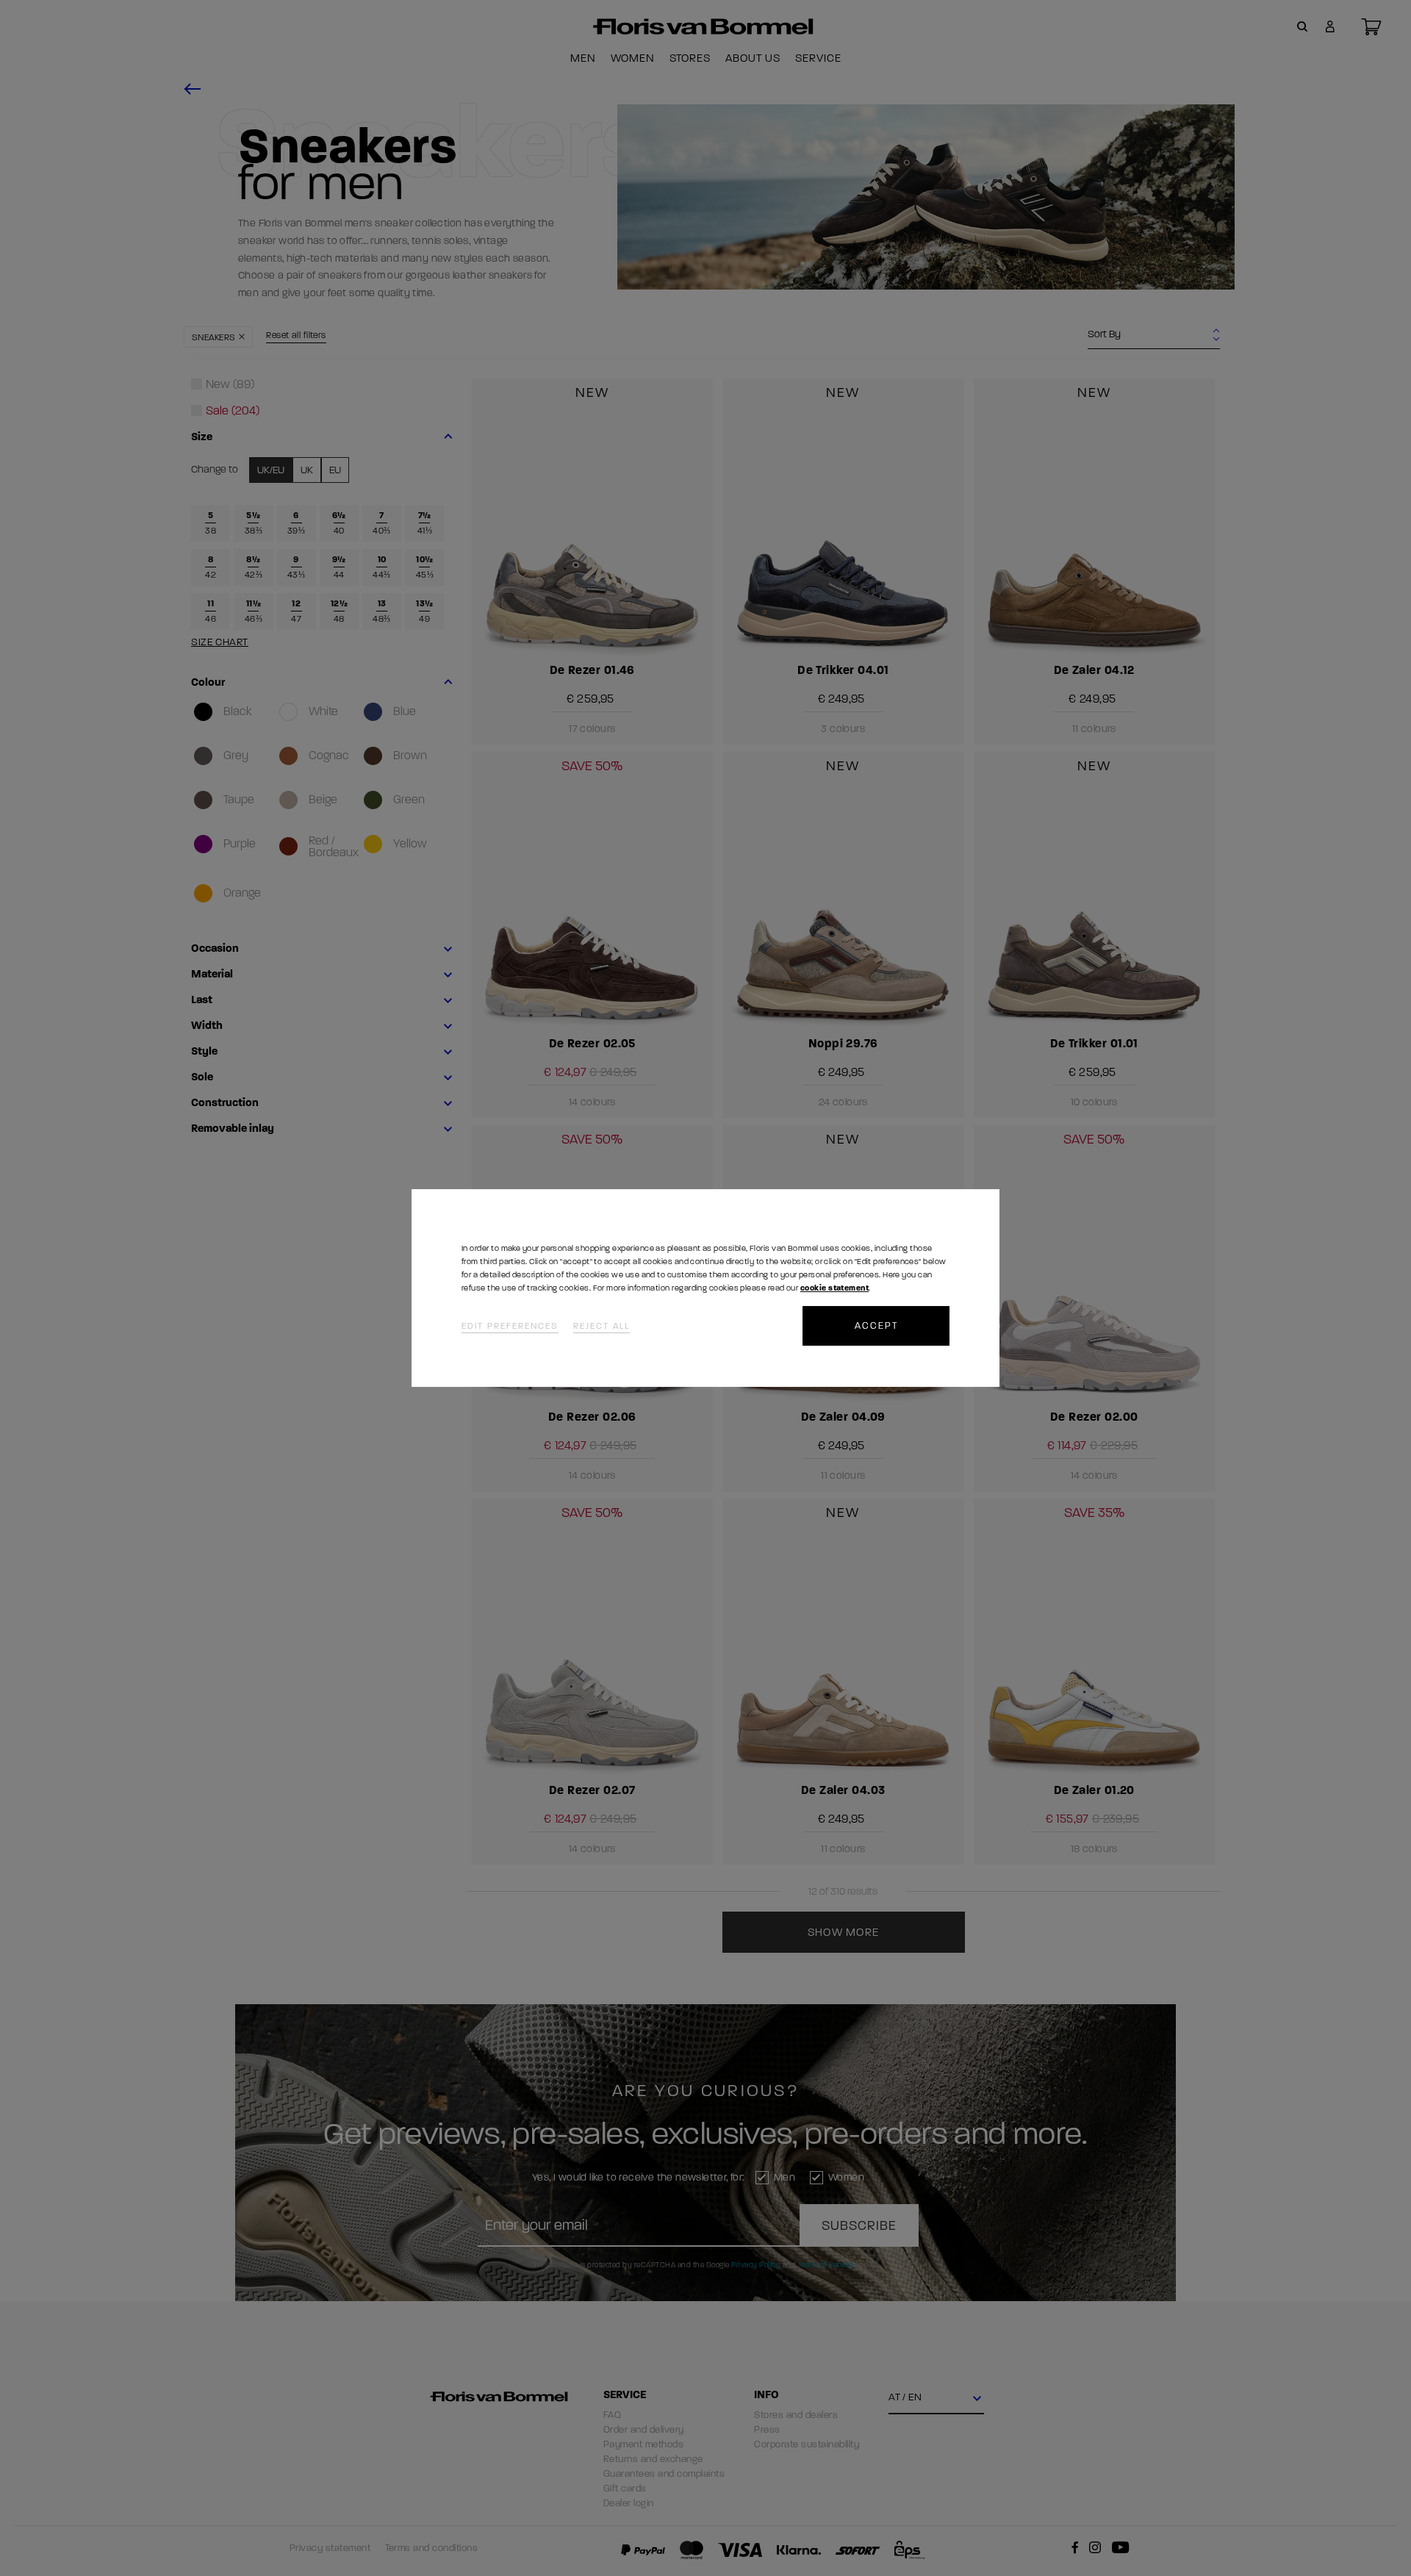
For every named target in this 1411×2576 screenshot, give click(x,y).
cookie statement (834, 1288)
